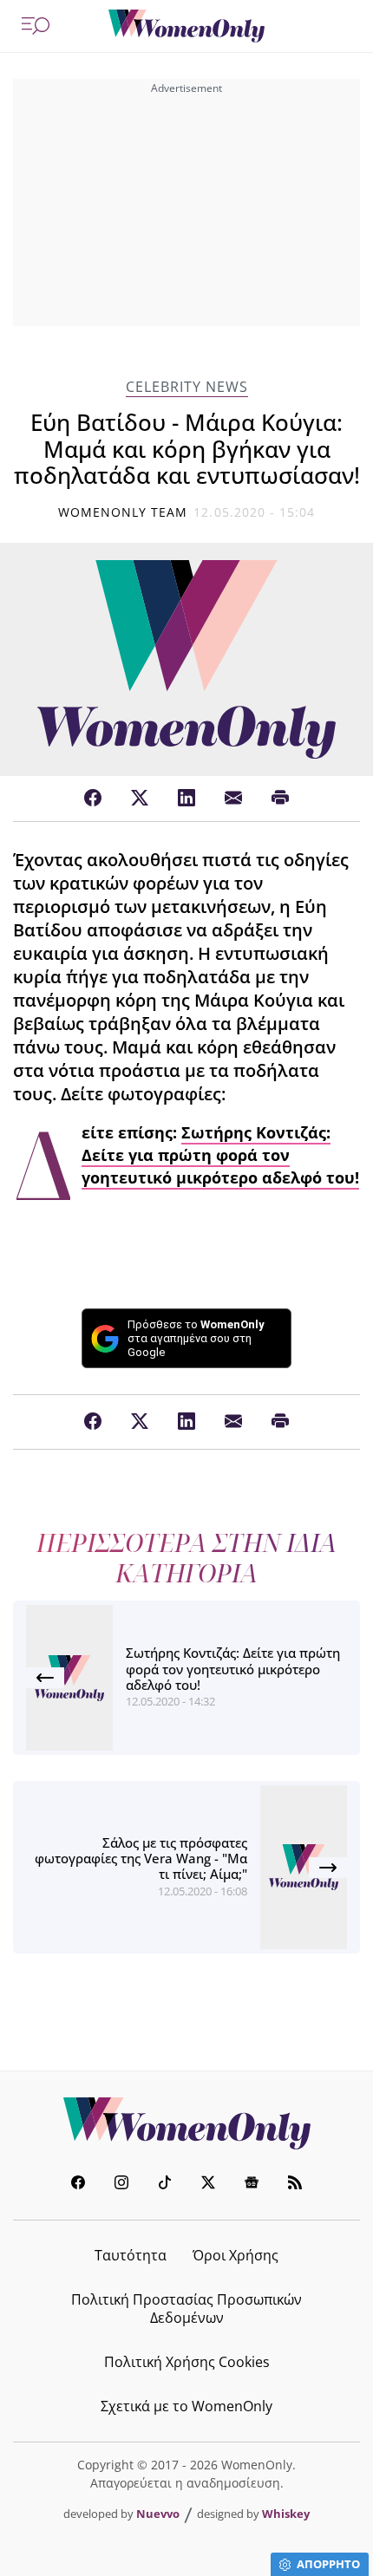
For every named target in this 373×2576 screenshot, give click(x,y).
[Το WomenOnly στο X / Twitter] (208, 2185)
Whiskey (286, 2514)
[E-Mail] (233, 799)
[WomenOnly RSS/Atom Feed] (295, 2185)
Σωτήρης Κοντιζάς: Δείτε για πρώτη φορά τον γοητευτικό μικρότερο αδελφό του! (220, 1155)
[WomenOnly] (186, 26)
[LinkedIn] (186, 799)
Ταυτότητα (131, 2255)
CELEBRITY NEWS (187, 387)
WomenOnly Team (123, 512)
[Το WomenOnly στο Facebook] (78, 2185)
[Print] (280, 799)
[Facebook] (93, 799)
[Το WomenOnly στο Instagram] (121, 2185)
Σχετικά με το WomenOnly (186, 2406)
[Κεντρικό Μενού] (36, 26)
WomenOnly (186, 2123)
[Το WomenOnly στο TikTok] (165, 2185)
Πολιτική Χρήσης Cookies (187, 2362)
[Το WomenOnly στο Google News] (252, 2185)
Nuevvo (158, 2514)
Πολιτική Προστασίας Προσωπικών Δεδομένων (186, 2309)
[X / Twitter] (140, 799)
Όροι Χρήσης (236, 2255)
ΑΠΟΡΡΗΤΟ (328, 2564)
